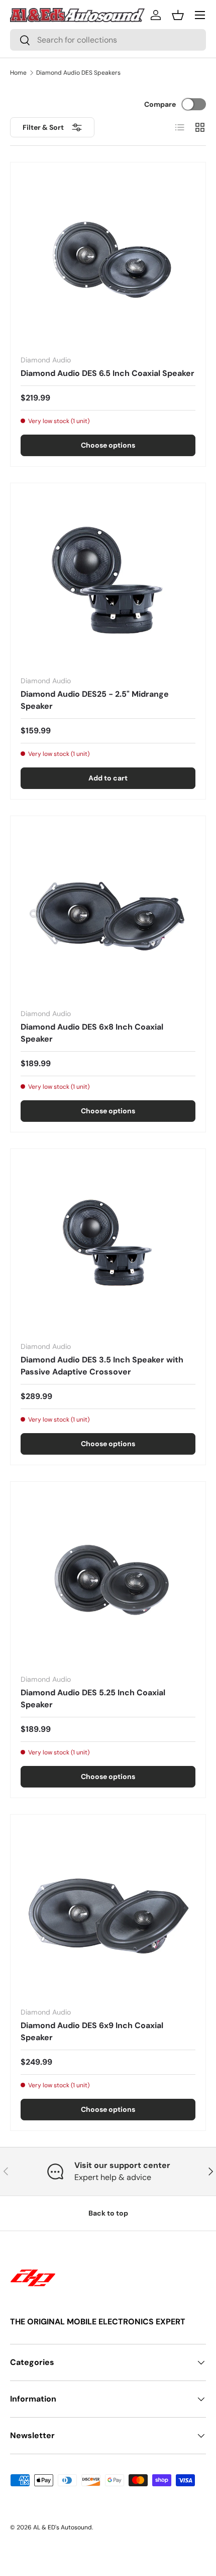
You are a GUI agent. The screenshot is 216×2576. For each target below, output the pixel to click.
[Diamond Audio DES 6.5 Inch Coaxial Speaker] (108, 260)
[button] (178, 15)
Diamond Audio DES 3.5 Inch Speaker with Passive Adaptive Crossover (102, 1366)
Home (18, 73)
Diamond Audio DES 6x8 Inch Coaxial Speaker (92, 1033)
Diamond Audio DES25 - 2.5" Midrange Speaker (95, 700)
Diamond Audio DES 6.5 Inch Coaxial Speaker (107, 373)
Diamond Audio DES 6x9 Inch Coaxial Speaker (92, 2031)
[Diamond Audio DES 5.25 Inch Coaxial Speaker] (108, 1579)
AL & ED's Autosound (63, 2527)
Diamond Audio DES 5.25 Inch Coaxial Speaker (93, 1699)
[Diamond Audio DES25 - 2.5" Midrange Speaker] (108, 580)
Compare (160, 104)
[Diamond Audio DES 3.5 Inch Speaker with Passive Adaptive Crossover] (108, 1246)
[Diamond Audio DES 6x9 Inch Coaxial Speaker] (108, 1912)
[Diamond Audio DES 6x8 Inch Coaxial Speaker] (108, 913)
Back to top (108, 2213)
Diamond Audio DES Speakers (78, 73)
